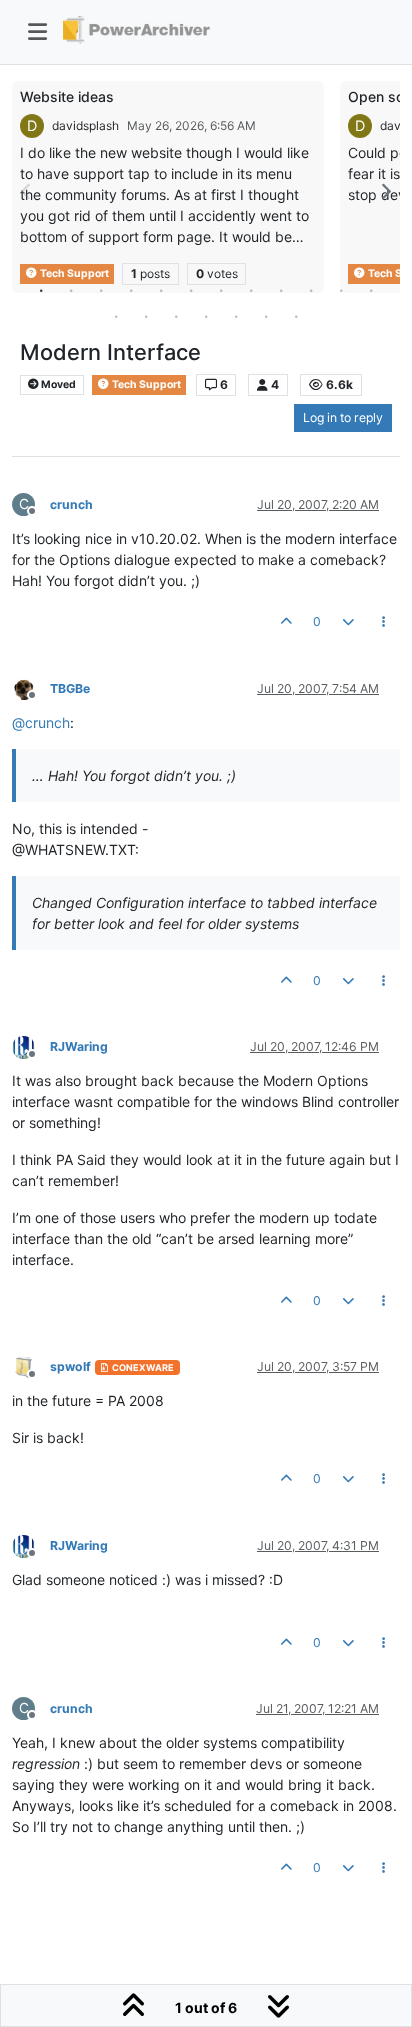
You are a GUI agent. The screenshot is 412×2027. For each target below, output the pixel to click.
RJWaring (79, 1046)
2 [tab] (71, 290)
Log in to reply (343, 417)
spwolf (70, 1366)
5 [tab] (161, 290)
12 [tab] (371, 290)
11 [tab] (341, 290)
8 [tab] (251, 290)
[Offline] (31, 687)
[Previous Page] (27, 191)
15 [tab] (176, 316)
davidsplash (85, 125)
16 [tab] (206, 316)
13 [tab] (116, 316)
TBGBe (70, 688)
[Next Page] (385, 191)
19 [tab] (296, 316)
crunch (71, 504)
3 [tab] (101, 290)
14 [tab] (146, 316)
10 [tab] (311, 290)
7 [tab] (221, 290)
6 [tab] (191, 290)
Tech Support (145, 384)
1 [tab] (41, 290)
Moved (57, 384)
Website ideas (67, 96)
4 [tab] (131, 290)
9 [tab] (281, 290)
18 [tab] (266, 316)
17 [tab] (236, 316)
